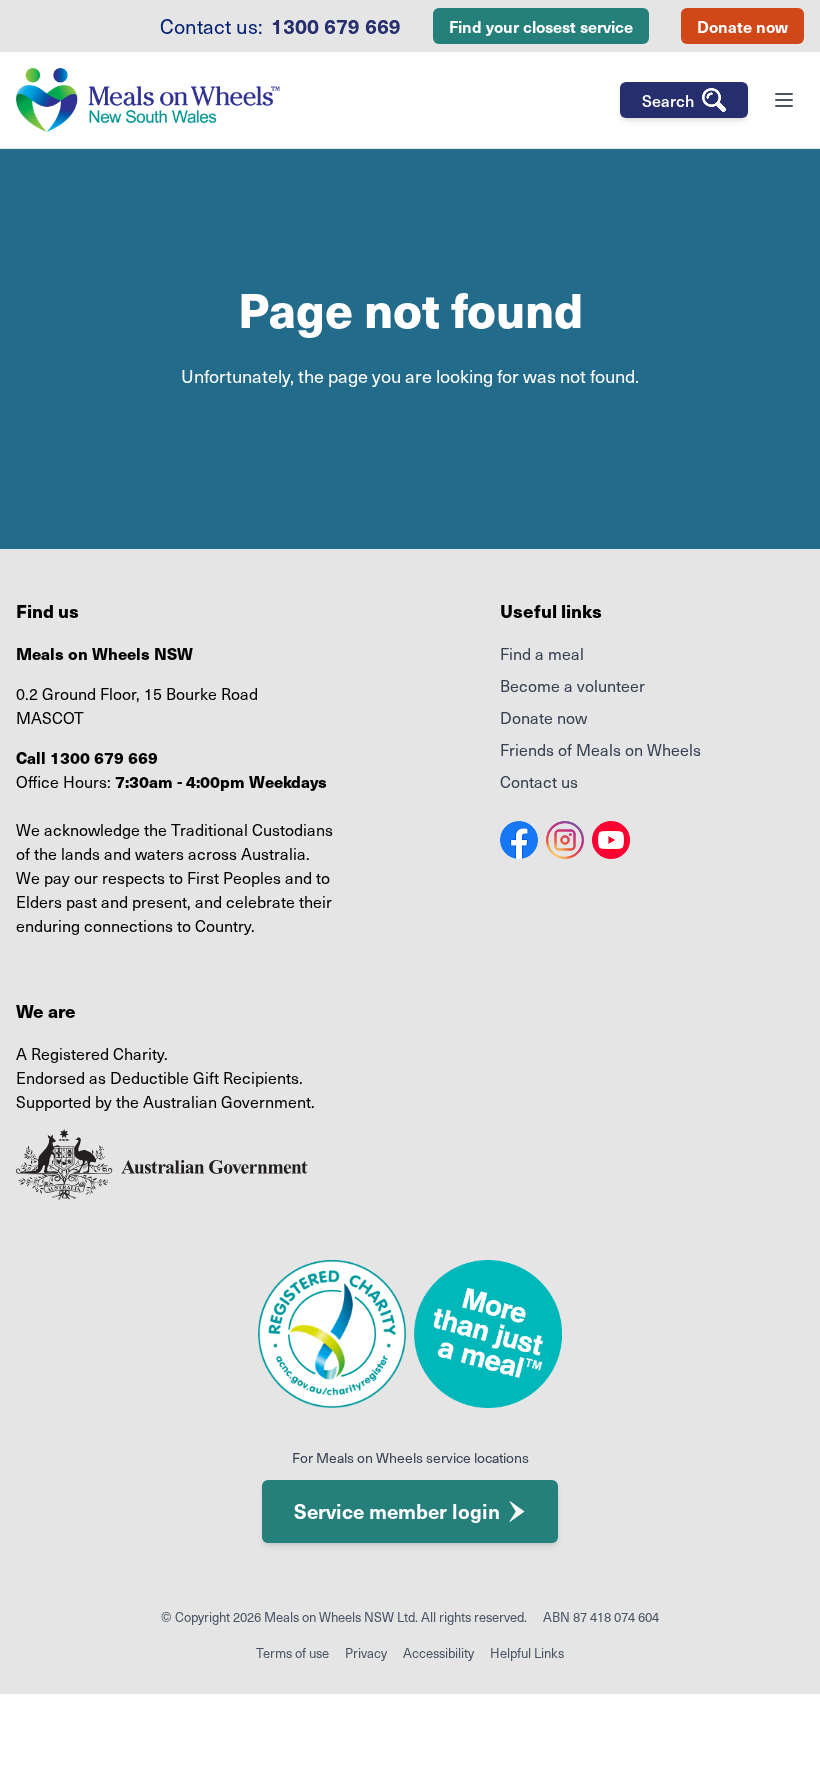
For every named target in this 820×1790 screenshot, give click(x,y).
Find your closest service (541, 26)
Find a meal (542, 653)
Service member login (397, 1511)
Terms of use (292, 1652)
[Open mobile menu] (784, 100)
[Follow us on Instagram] (565, 840)
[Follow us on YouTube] (611, 840)
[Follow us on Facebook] (519, 840)
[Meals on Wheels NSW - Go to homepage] (148, 100)
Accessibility (438, 1652)
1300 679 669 (336, 26)
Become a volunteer (572, 685)
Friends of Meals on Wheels (600, 749)
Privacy (366, 1652)
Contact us (539, 781)
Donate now (742, 26)
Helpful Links (527, 1652)
